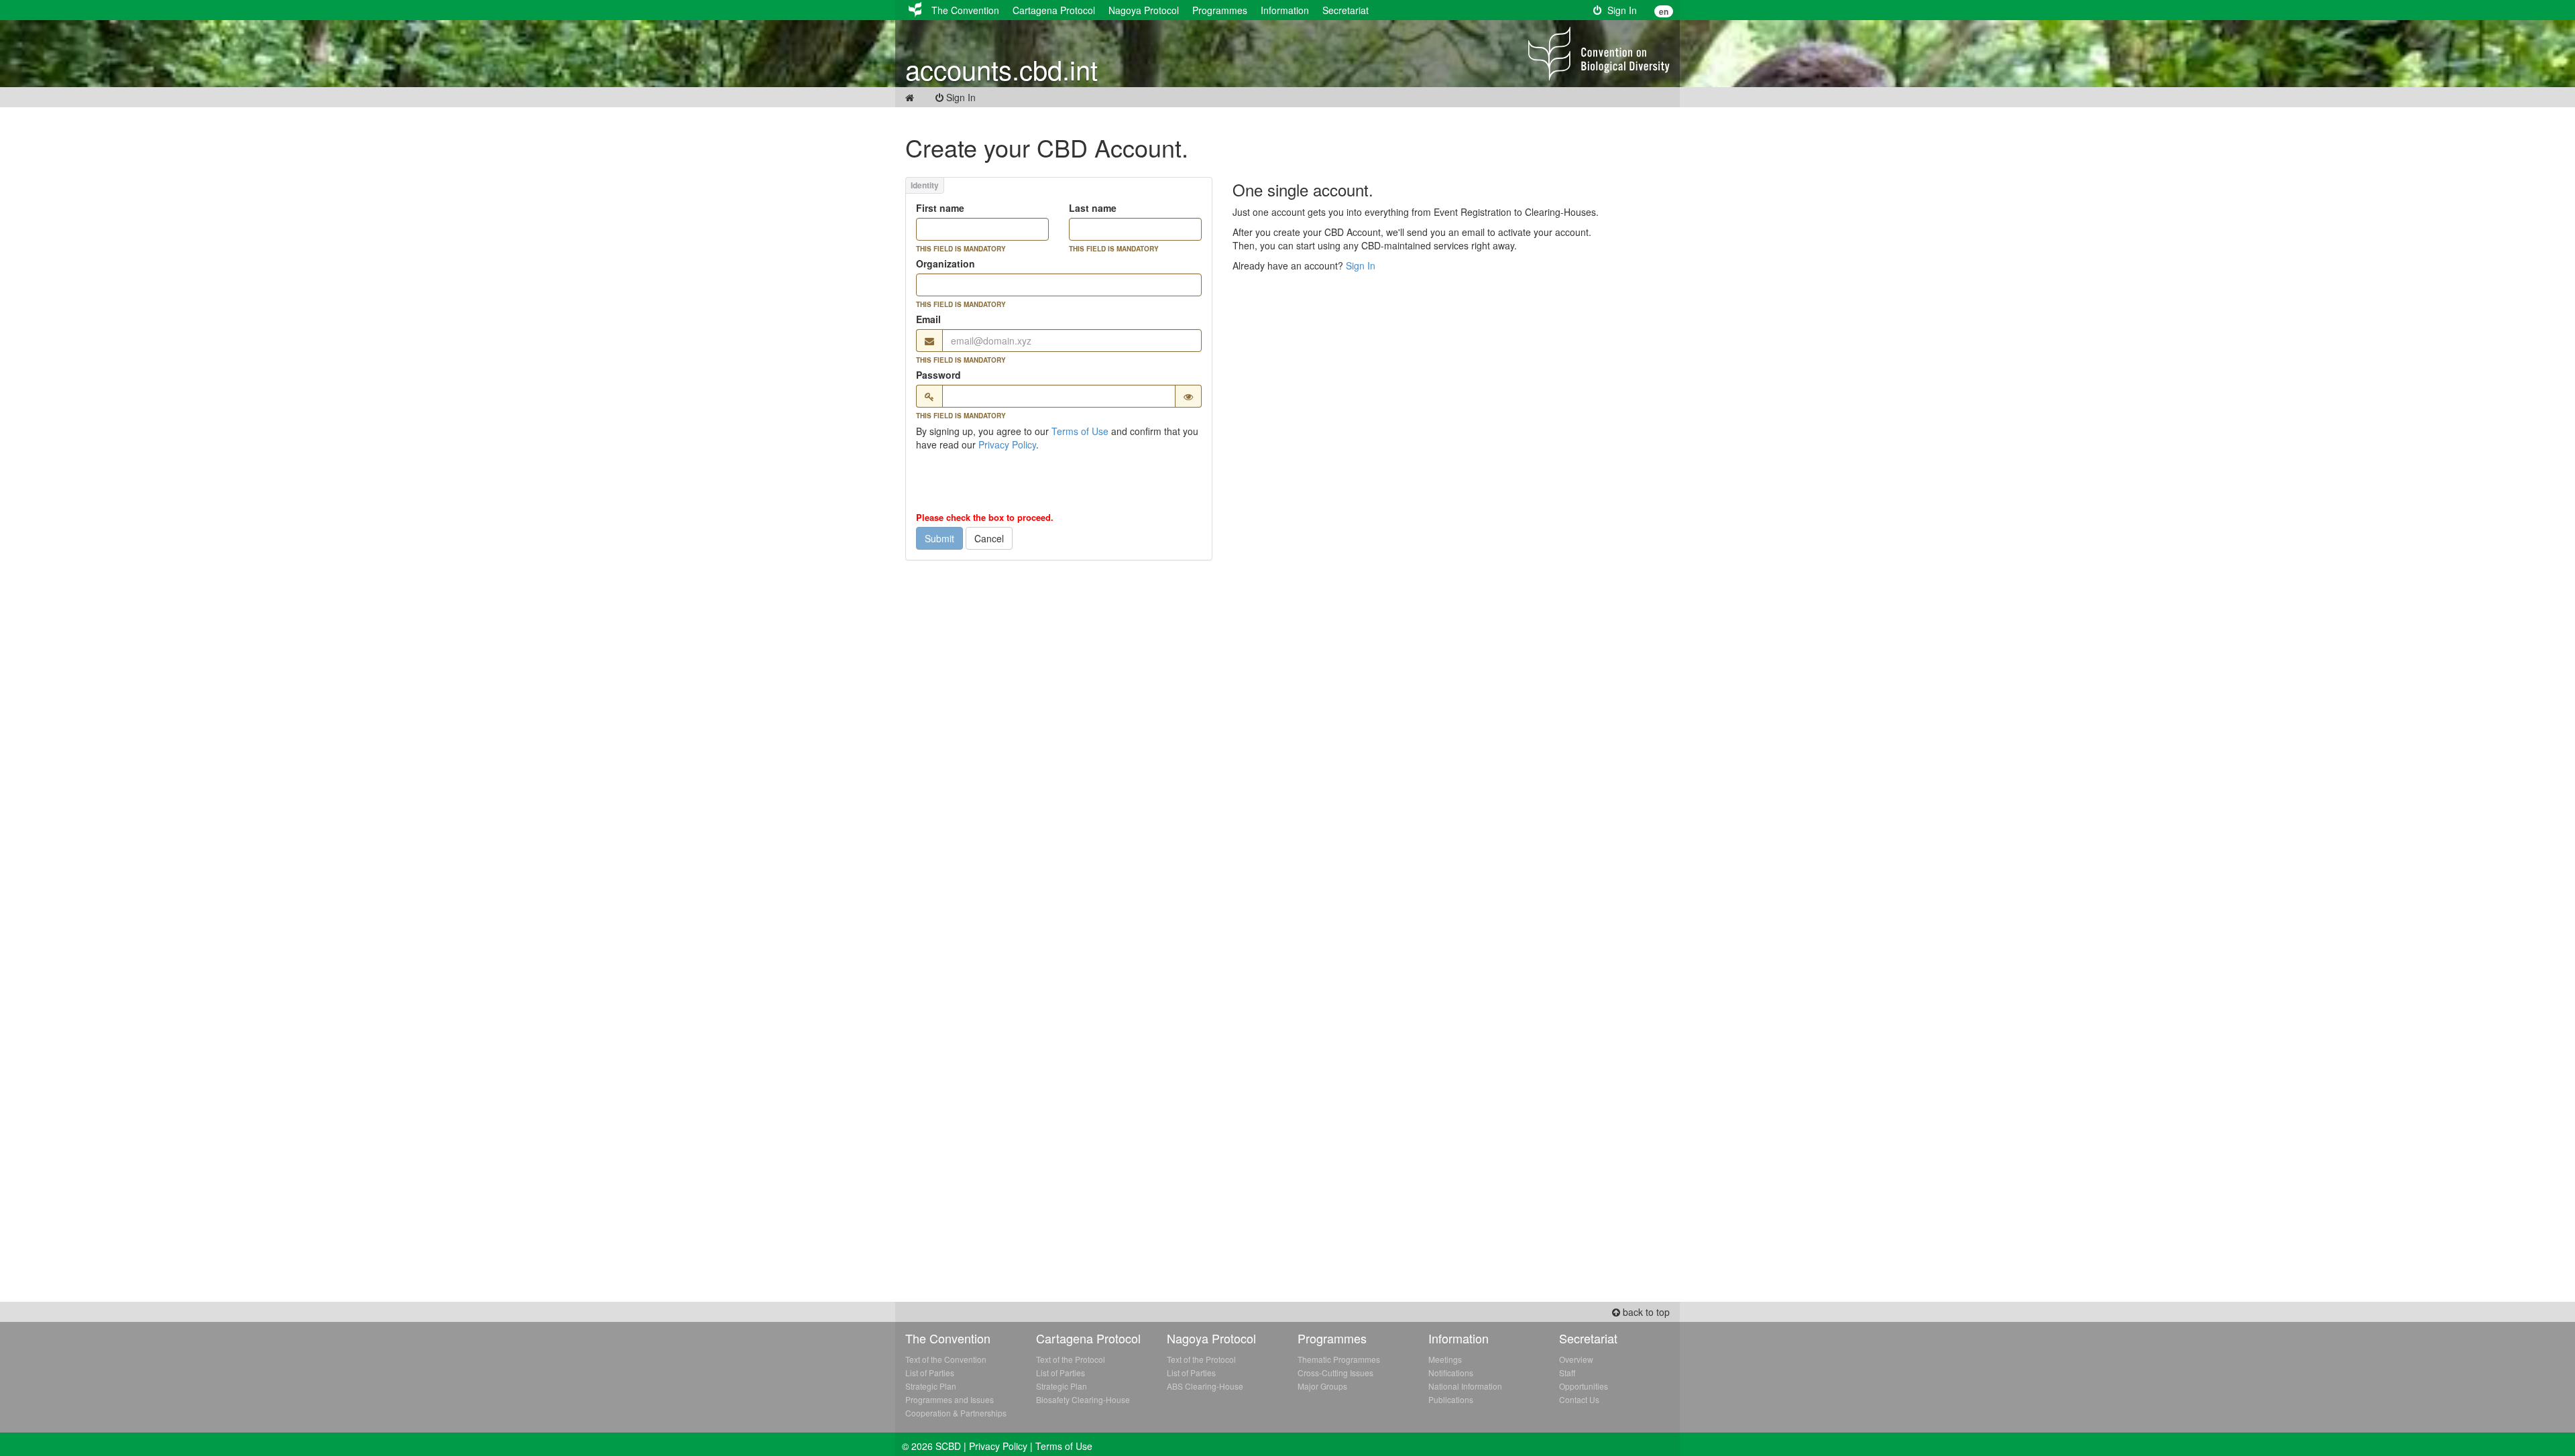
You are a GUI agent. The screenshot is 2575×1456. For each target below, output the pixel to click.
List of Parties (930, 1373)
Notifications (1451, 1373)
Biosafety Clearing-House (1083, 1399)
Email (928, 319)
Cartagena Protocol (1054, 10)
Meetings (1445, 1359)
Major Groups (1322, 1386)
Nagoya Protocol (1144, 10)
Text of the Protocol (1071, 1359)
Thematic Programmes (1339, 1359)
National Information (1465, 1386)
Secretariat (1346, 10)
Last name (1093, 208)
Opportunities (1584, 1386)
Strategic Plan (931, 1386)
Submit (939, 538)
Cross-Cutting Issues (1335, 1373)
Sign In (1619, 10)
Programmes (1220, 10)
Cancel (989, 538)
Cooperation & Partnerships (956, 1413)
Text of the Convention (946, 1359)
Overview (1576, 1359)
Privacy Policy (1007, 444)
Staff (1567, 1373)
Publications (1451, 1399)
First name (940, 208)
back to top (1645, 1312)
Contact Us (1579, 1399)
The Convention (965, 10)
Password (938, 375)
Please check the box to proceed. (985, 518)
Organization (946, 263)
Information (1285, 10)
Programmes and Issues (950, 1399)
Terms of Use (1080, 431)
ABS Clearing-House (1205, 1386)
